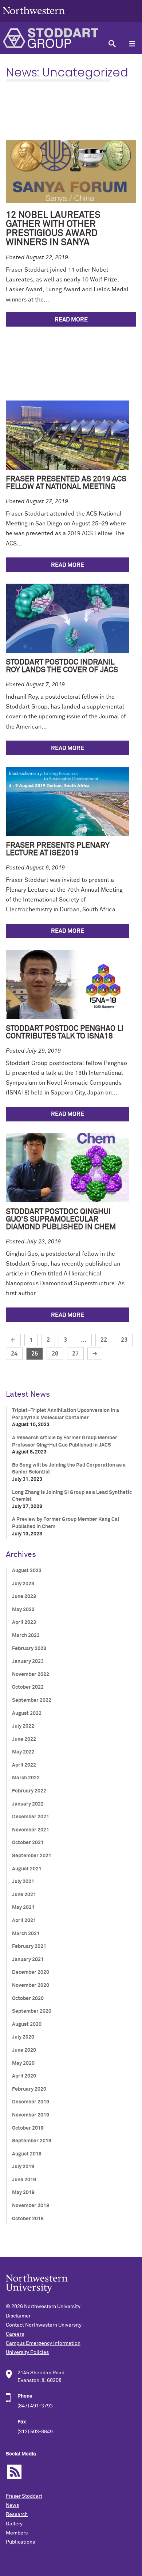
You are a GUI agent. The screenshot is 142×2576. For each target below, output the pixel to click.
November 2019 (31, 2115)
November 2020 (31, 1985)
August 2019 (27, 2154)
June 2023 (24, 1597)
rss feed (14, 2472)
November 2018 (31, 2206)
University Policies (27, 2352)
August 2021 (27, 1869)
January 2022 (28, 1804)
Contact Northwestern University (44, 2325)
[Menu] (132, 44)
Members (17, 2533)
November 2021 (31, 1830)
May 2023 (23, 1610)
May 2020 (23, 2063)
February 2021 (29, 1946)
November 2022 (31, 1674)
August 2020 (27, 2024)
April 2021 (24, 1921)
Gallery (14, 2524)
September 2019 (32, 2141)
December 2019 (31, 2102)
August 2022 (27, 1713)
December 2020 (31, 1972)
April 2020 (24, 2076)
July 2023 (23, 1584)
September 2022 (32, 1700)
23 (124, 1340)
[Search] (112, 44)
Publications (20, 2542)
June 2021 (24, 1895)
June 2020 (24, 2050)
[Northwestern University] (34, 19)
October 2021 (28, 1843)
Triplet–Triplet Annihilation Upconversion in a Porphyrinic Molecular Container (66, 1414)
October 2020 (28, 1999)
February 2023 (29, 1649)
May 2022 (23, 1752)
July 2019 (23, 2167)
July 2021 (23, 1882)
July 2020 (23, 2037)
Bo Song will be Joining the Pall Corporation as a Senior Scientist (69, 1469)
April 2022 (24, 1765)
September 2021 (32, 1856)
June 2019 (24, 2180)
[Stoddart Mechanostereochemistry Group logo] (51, 38)
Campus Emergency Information (43, 2343)
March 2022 (26, 1778)
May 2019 (23, 2193)
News (12, 2505)
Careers (15, 2334)
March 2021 (26, 1934)
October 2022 (28, 1687)
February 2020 (29, 2089)
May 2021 (23, 1908)
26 (55, 1354)
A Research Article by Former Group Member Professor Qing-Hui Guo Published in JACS (65, 1441)
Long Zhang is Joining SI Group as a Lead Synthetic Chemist (72, 1496)
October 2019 (28, 2128)
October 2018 (28, 2219)
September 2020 (32, 2011)
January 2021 (28, 1960)
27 (75, 1354)
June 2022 (24, 1739)
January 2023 (28, 1661)
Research (17, 2514)
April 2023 (24, 1622)
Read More (71, 320)
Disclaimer (18, 2316)
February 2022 (29, 1791)
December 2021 (31, 1817)
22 (104, 1340)
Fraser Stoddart (24, 2496)
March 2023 (26, 1636)
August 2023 (27, 1571)
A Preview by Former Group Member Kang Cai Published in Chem (66, 1523)
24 (14, 1354)
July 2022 (23, 1726)
